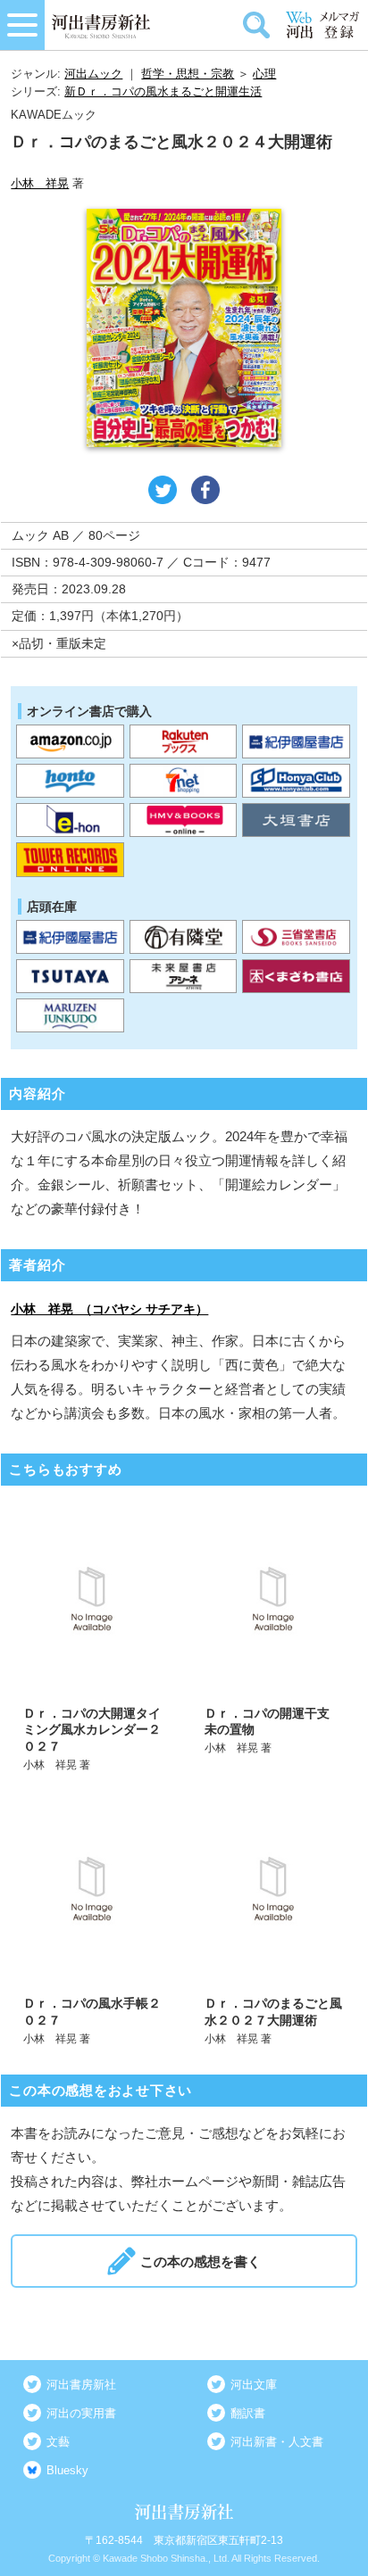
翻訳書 (248, 2413)
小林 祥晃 (40, 183)
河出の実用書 (81, 2413)
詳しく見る (93, 1637)
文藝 (58, 2442)
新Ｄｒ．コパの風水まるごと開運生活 (163, 91)
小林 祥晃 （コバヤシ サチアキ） (109, 1309)
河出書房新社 (81, 2385)
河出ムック (93, 74)
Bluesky (67, 2470)
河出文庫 (254, 2385)
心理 (264, 74)
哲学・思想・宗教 (188, 74)
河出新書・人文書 (277, 2442)
